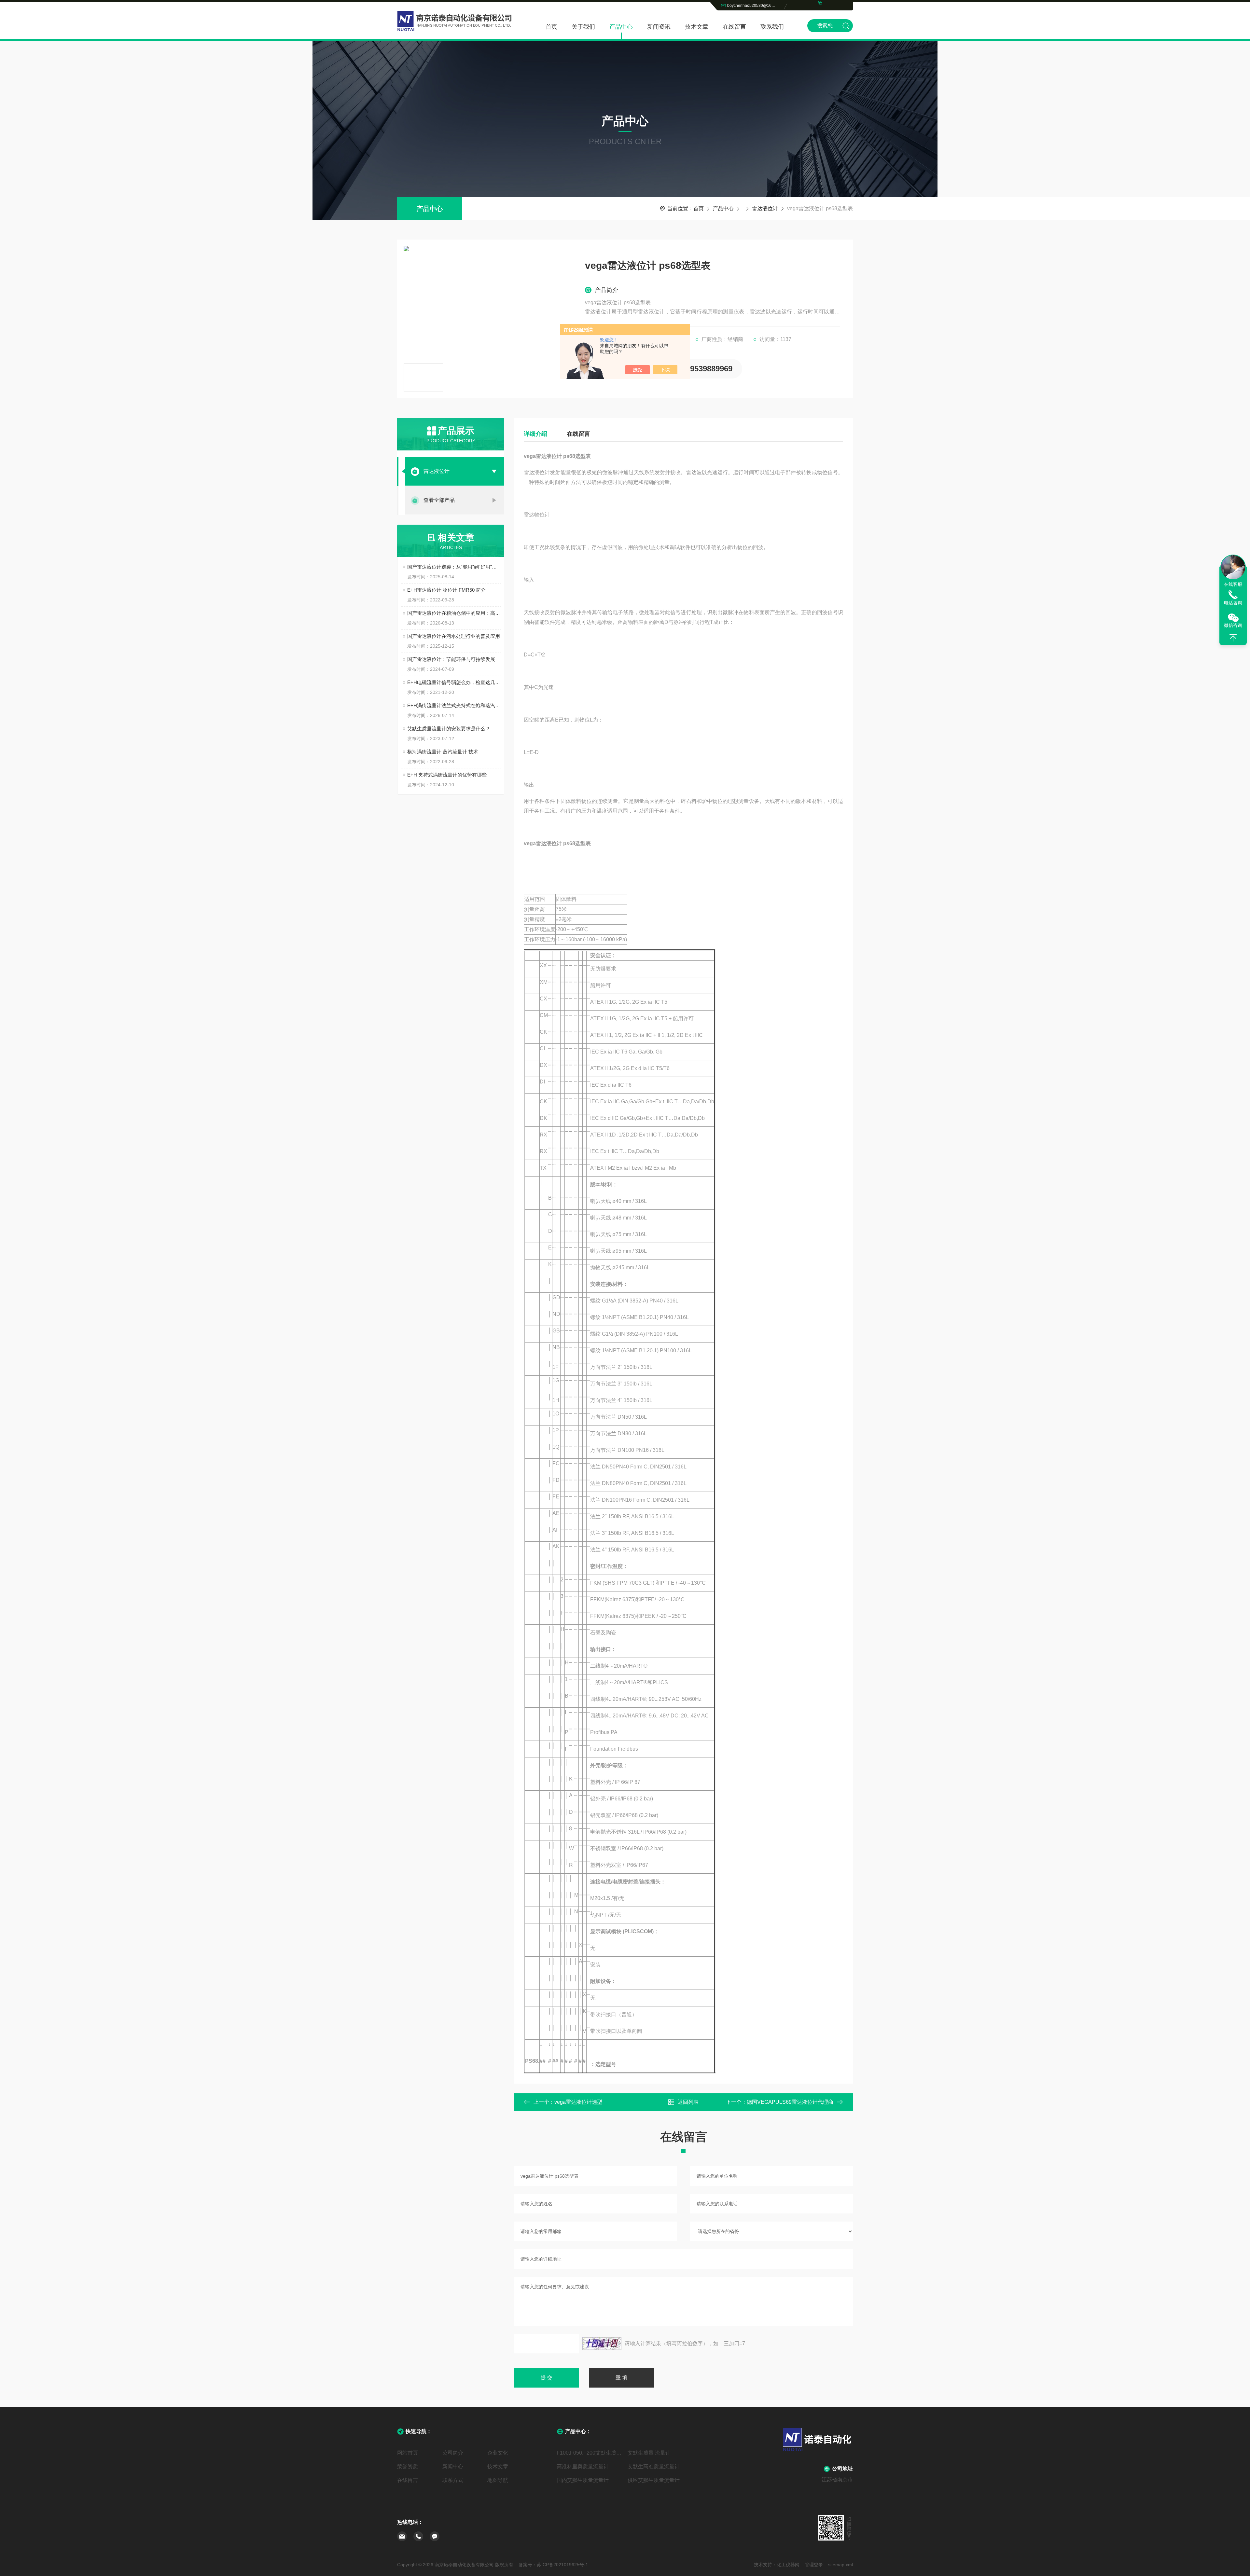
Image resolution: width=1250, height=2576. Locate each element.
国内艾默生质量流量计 (583, 2480)
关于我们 (583, 27)
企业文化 (498, 2453)
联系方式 (453, 2480)
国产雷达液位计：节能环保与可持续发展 (451, 659)
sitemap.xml (840, 2565)
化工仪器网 (788, 2565)
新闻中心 (453, 2466)
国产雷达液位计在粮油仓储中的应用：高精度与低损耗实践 (454, 613)
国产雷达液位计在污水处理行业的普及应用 (454, 636)
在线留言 (734, 27)
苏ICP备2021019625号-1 (562, 2565)
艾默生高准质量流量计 (654, 2466)
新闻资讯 (659, 27)
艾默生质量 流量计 (649, 2453)
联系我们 (772, 27)
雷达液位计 (765, 208)
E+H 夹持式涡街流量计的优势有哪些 (447, 775)
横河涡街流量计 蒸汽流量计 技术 (443, 752)
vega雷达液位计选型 (578, 2102)
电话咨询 (1233, 603)
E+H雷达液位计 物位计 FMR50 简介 (446, 590)
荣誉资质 (408, 2466)
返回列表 (688, 2102)
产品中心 (621, 27)
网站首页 (408, 2453)
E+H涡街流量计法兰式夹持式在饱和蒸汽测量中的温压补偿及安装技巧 (454, 705)
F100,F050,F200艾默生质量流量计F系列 (590, 2453)
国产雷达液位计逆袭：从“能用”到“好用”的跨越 (454, 567)
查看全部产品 (439, 500)
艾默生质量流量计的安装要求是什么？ (449, 729)
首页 (551, 27)
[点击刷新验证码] (602, 2344)
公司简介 (453, 2453)
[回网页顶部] (1233, 638)
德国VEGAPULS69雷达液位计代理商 (790, 2102)
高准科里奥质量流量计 (583, 2466)
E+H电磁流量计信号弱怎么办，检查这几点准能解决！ (454, 682)
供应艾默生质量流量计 (654, 2480)
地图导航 (498, 2480)
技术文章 (697, 27)
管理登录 (814, 2565)
